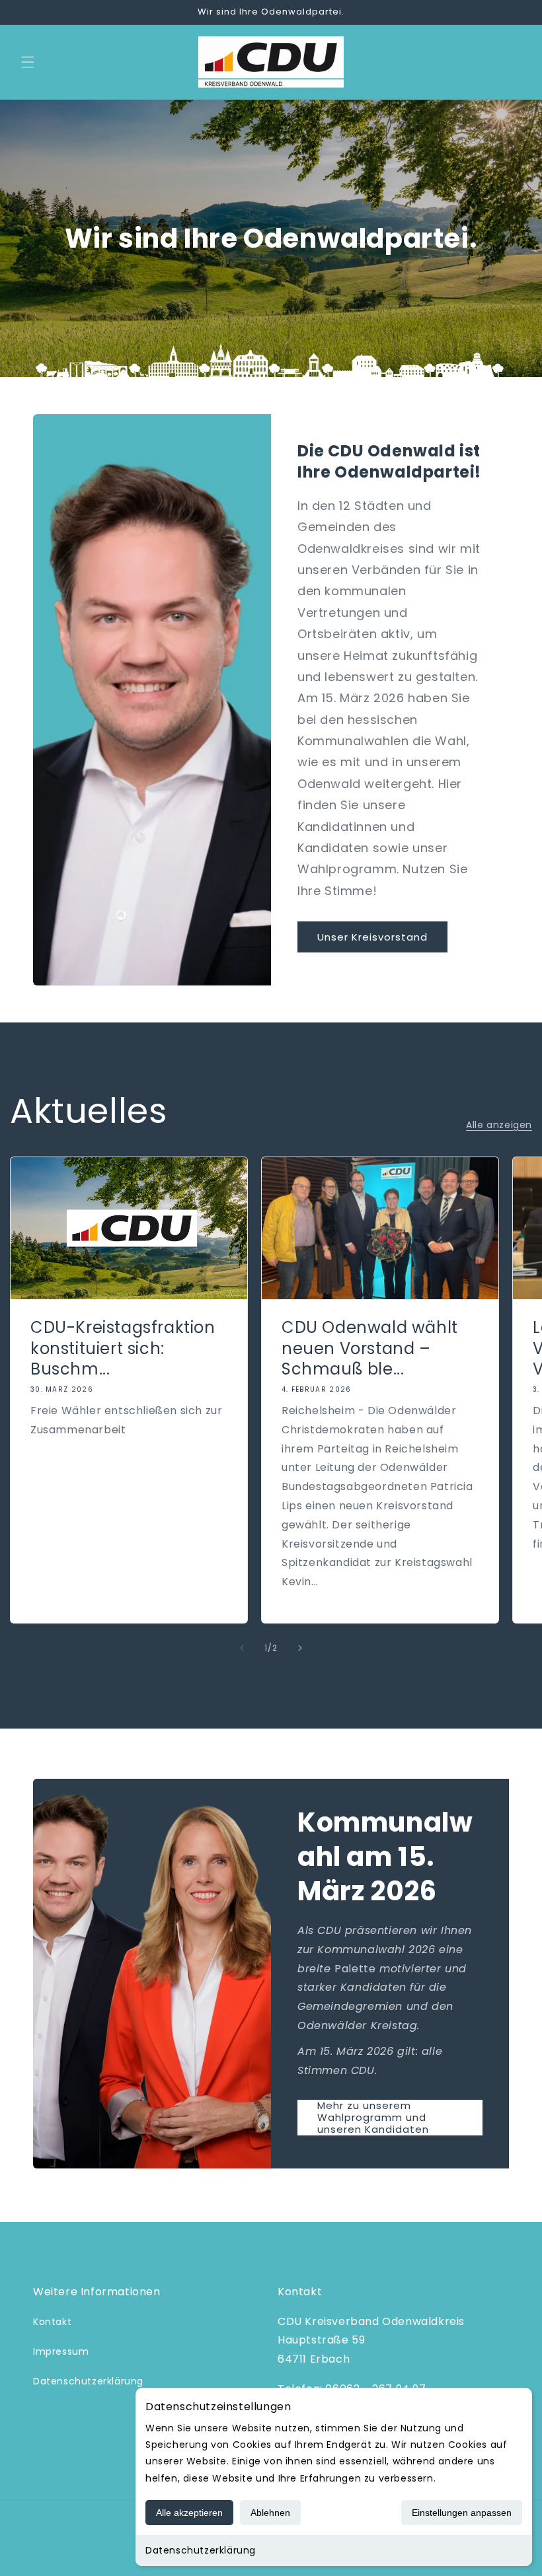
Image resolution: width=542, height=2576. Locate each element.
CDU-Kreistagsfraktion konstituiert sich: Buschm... (123, 1348)
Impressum (61, 2351)
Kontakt (52, 2322)
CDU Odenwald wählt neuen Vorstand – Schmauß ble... (370, 1348)
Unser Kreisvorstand (372, 937)
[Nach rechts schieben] (300, 1648)
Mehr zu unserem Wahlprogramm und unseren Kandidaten (373, 2118)
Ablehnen (270, 2513)
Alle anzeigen (499, 1125)
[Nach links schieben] (242, 1648)
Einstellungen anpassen (462, 2513)
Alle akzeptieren (189, 2513)
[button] (28, 62)
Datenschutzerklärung (201, 2550)
